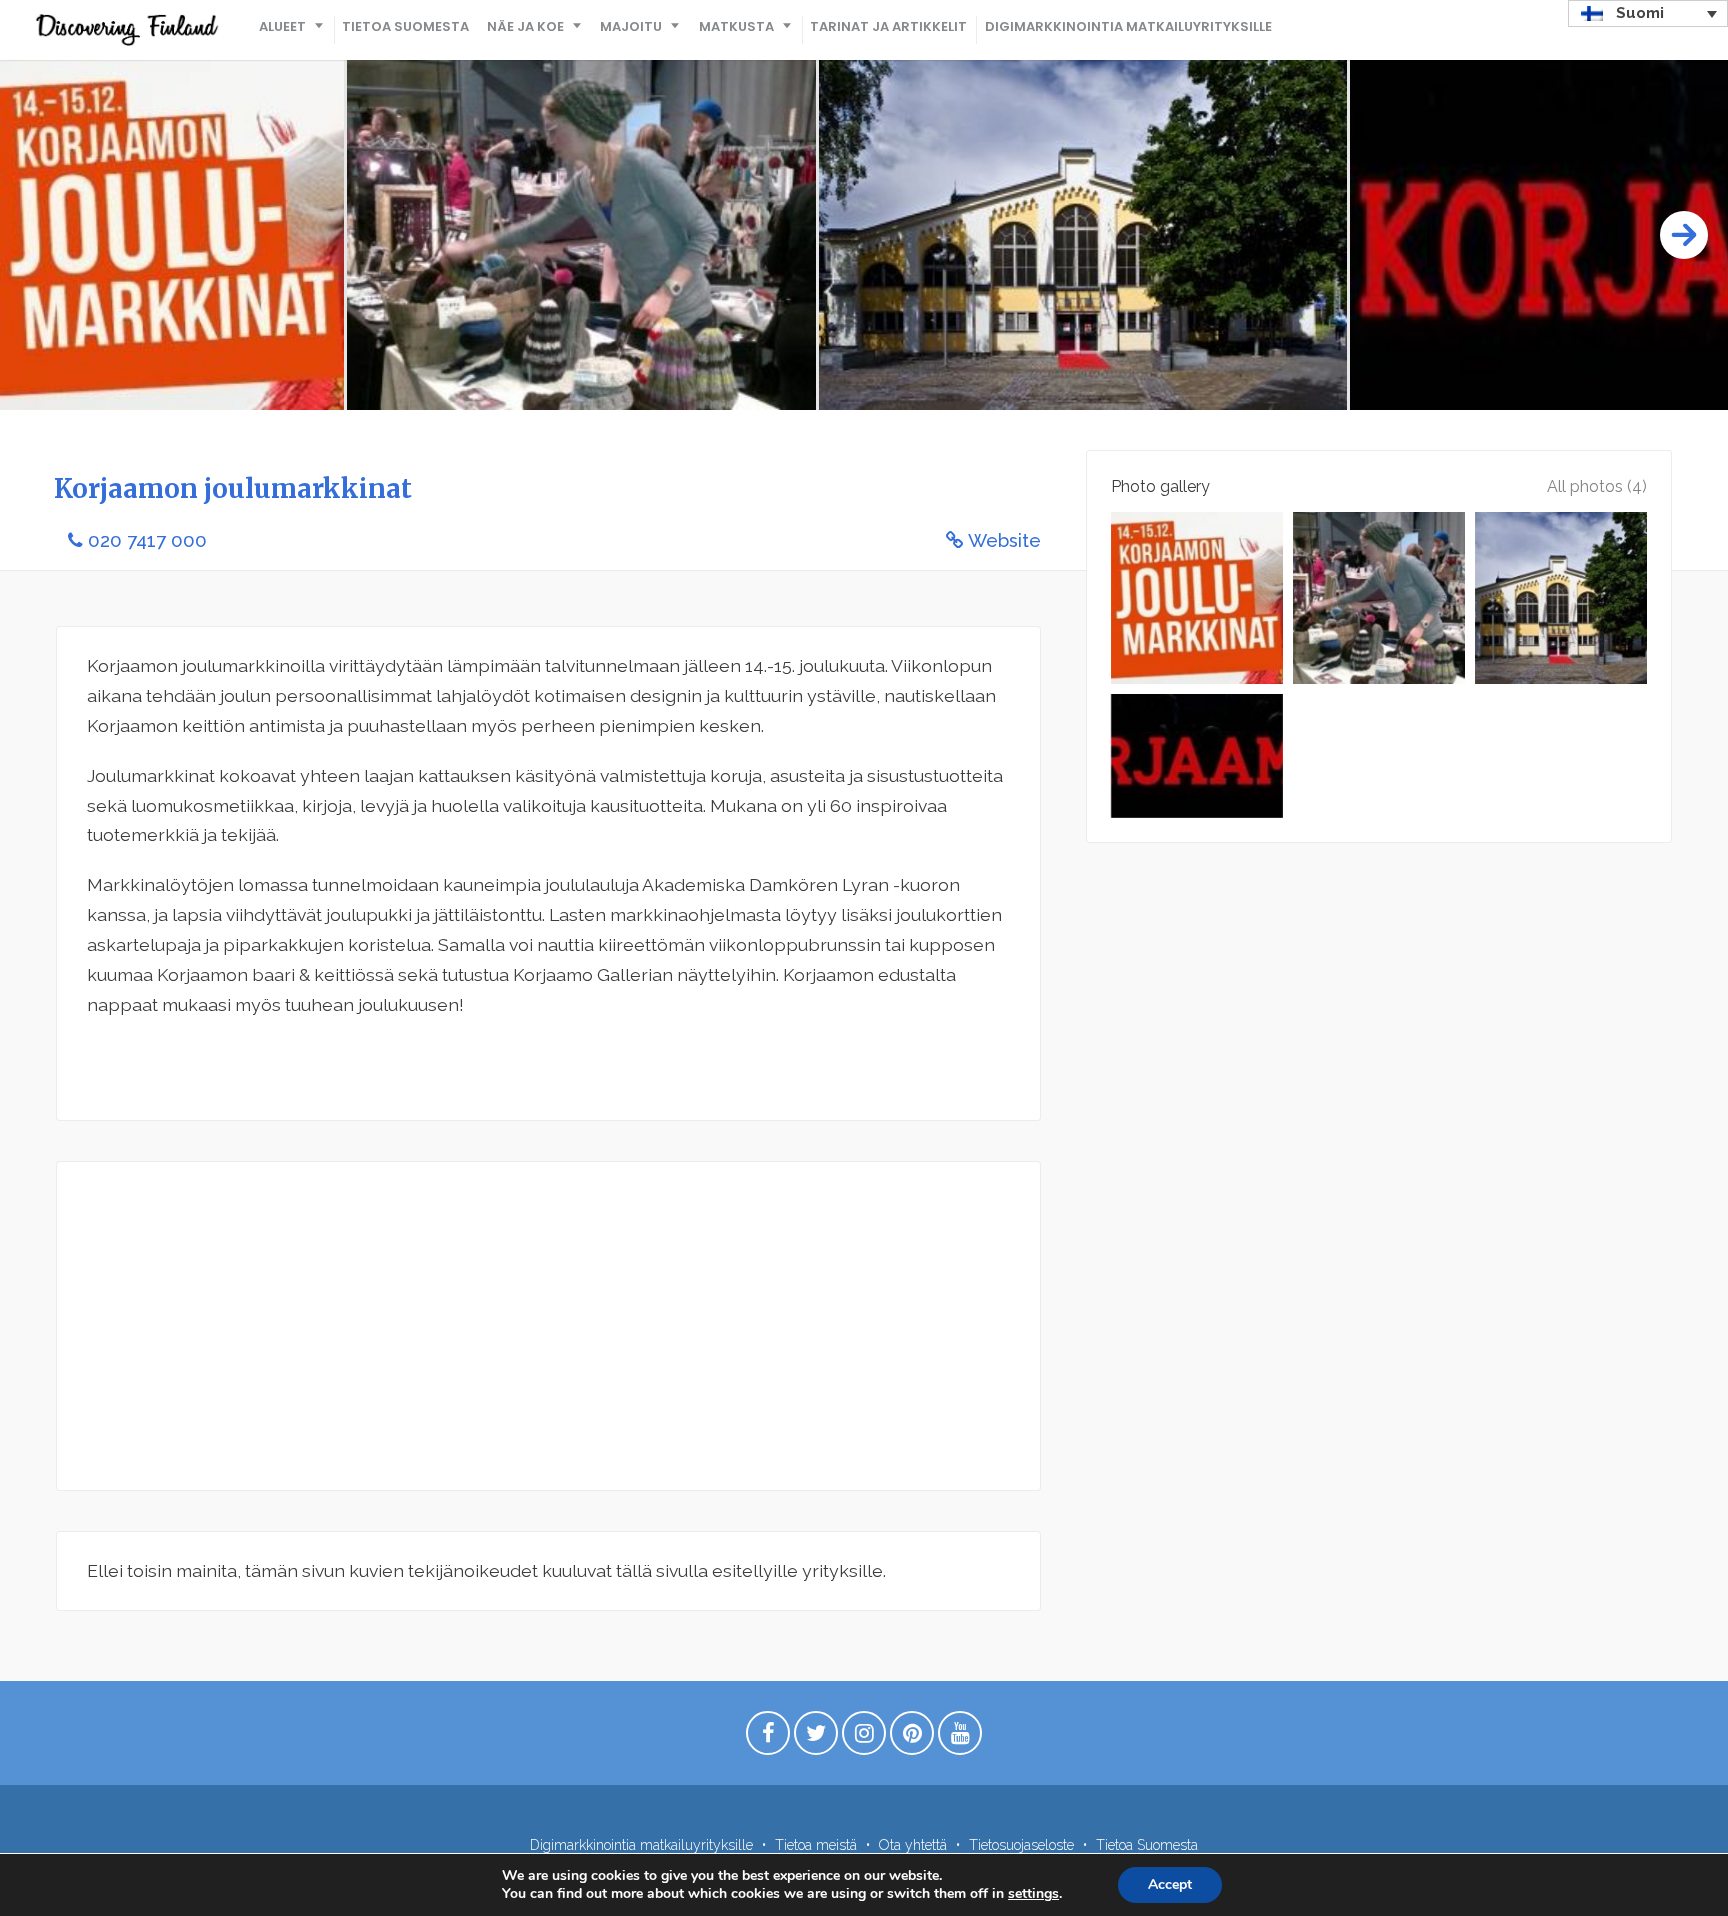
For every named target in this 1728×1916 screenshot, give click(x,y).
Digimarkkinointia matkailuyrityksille (1128, 26)
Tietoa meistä (816, 1845)
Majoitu (631, 26)
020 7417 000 (147, 540)
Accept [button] (1170, 1884)
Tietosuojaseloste (1021, 1845)
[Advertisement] (548, 1326)
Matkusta (736, 26)
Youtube (960, 1738)
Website (1004, 540)
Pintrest (912, 1738)
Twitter (816, 1738)
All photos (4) (1597, 486)
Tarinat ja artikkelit (888, 26)
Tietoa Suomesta (405, 26)
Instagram (864, 1738)
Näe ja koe (525, 26)
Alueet (282, 26)
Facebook (768, 1738)
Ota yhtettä (913, 1845)
